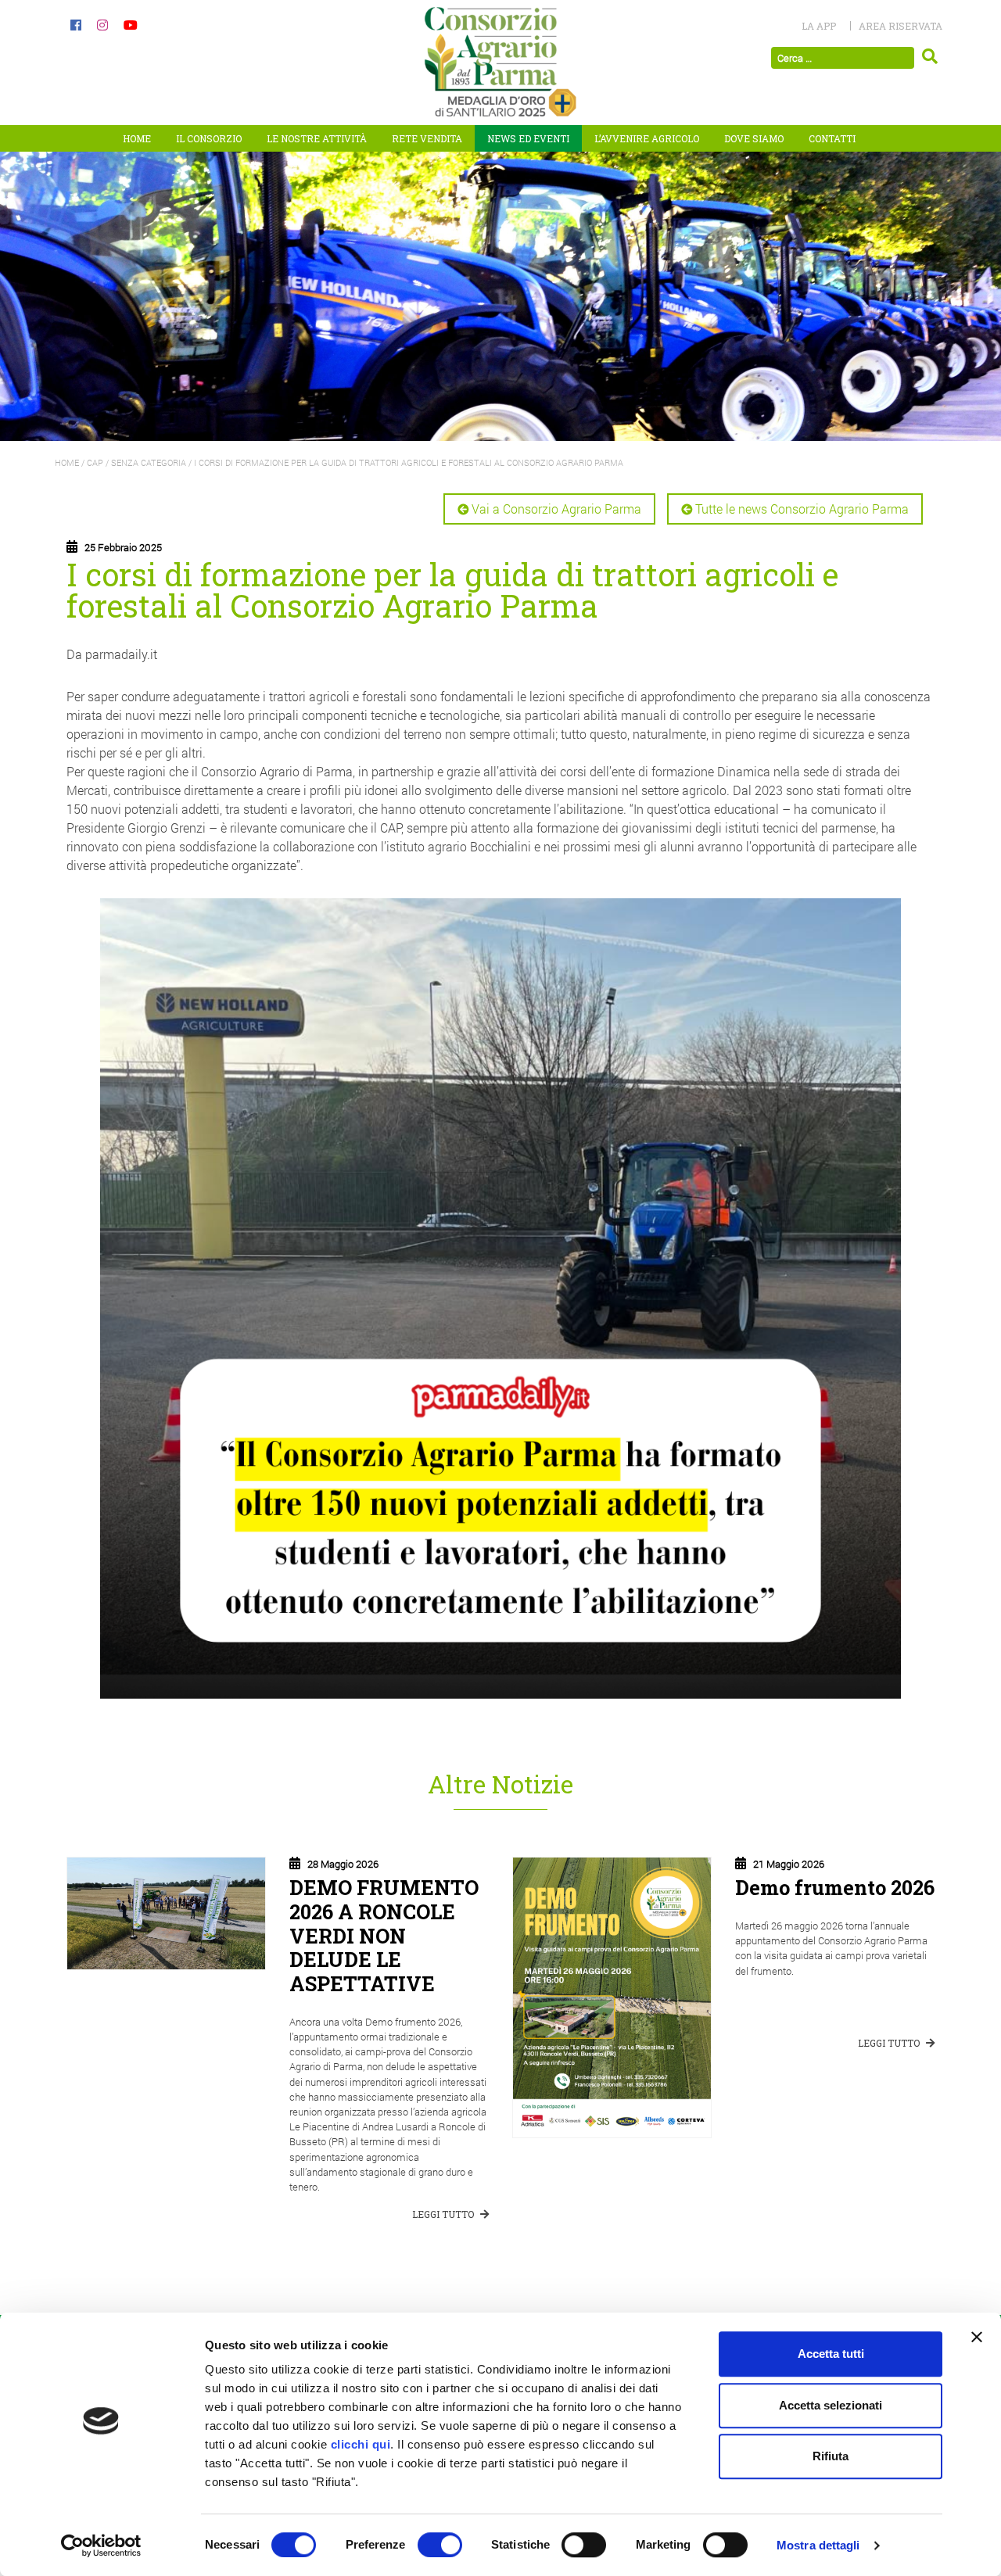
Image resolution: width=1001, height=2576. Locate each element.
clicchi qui (361, 2444)
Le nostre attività (317, 138)
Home (137, 138)
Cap (95, 462)
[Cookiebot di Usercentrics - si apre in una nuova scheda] (101, 2546)
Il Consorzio (209, 138)
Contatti (832, 138)
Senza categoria (149, 462)
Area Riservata (901, 26)
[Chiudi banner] (977, 2337)
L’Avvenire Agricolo (647, 138)
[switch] (440, 2545)
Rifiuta (831, 2456)
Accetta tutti (831, 2354)
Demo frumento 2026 (835, 1887)
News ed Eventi (528, 138)
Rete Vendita (427, 138)
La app (819, 26)
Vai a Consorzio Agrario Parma (556, 509)
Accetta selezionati (831, 2405)
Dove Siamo (754, 138)
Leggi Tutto (444, 2214)
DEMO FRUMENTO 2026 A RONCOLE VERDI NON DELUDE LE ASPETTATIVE (384, 1935)
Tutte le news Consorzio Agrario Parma (802, 509)
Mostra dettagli (818, 2545)
